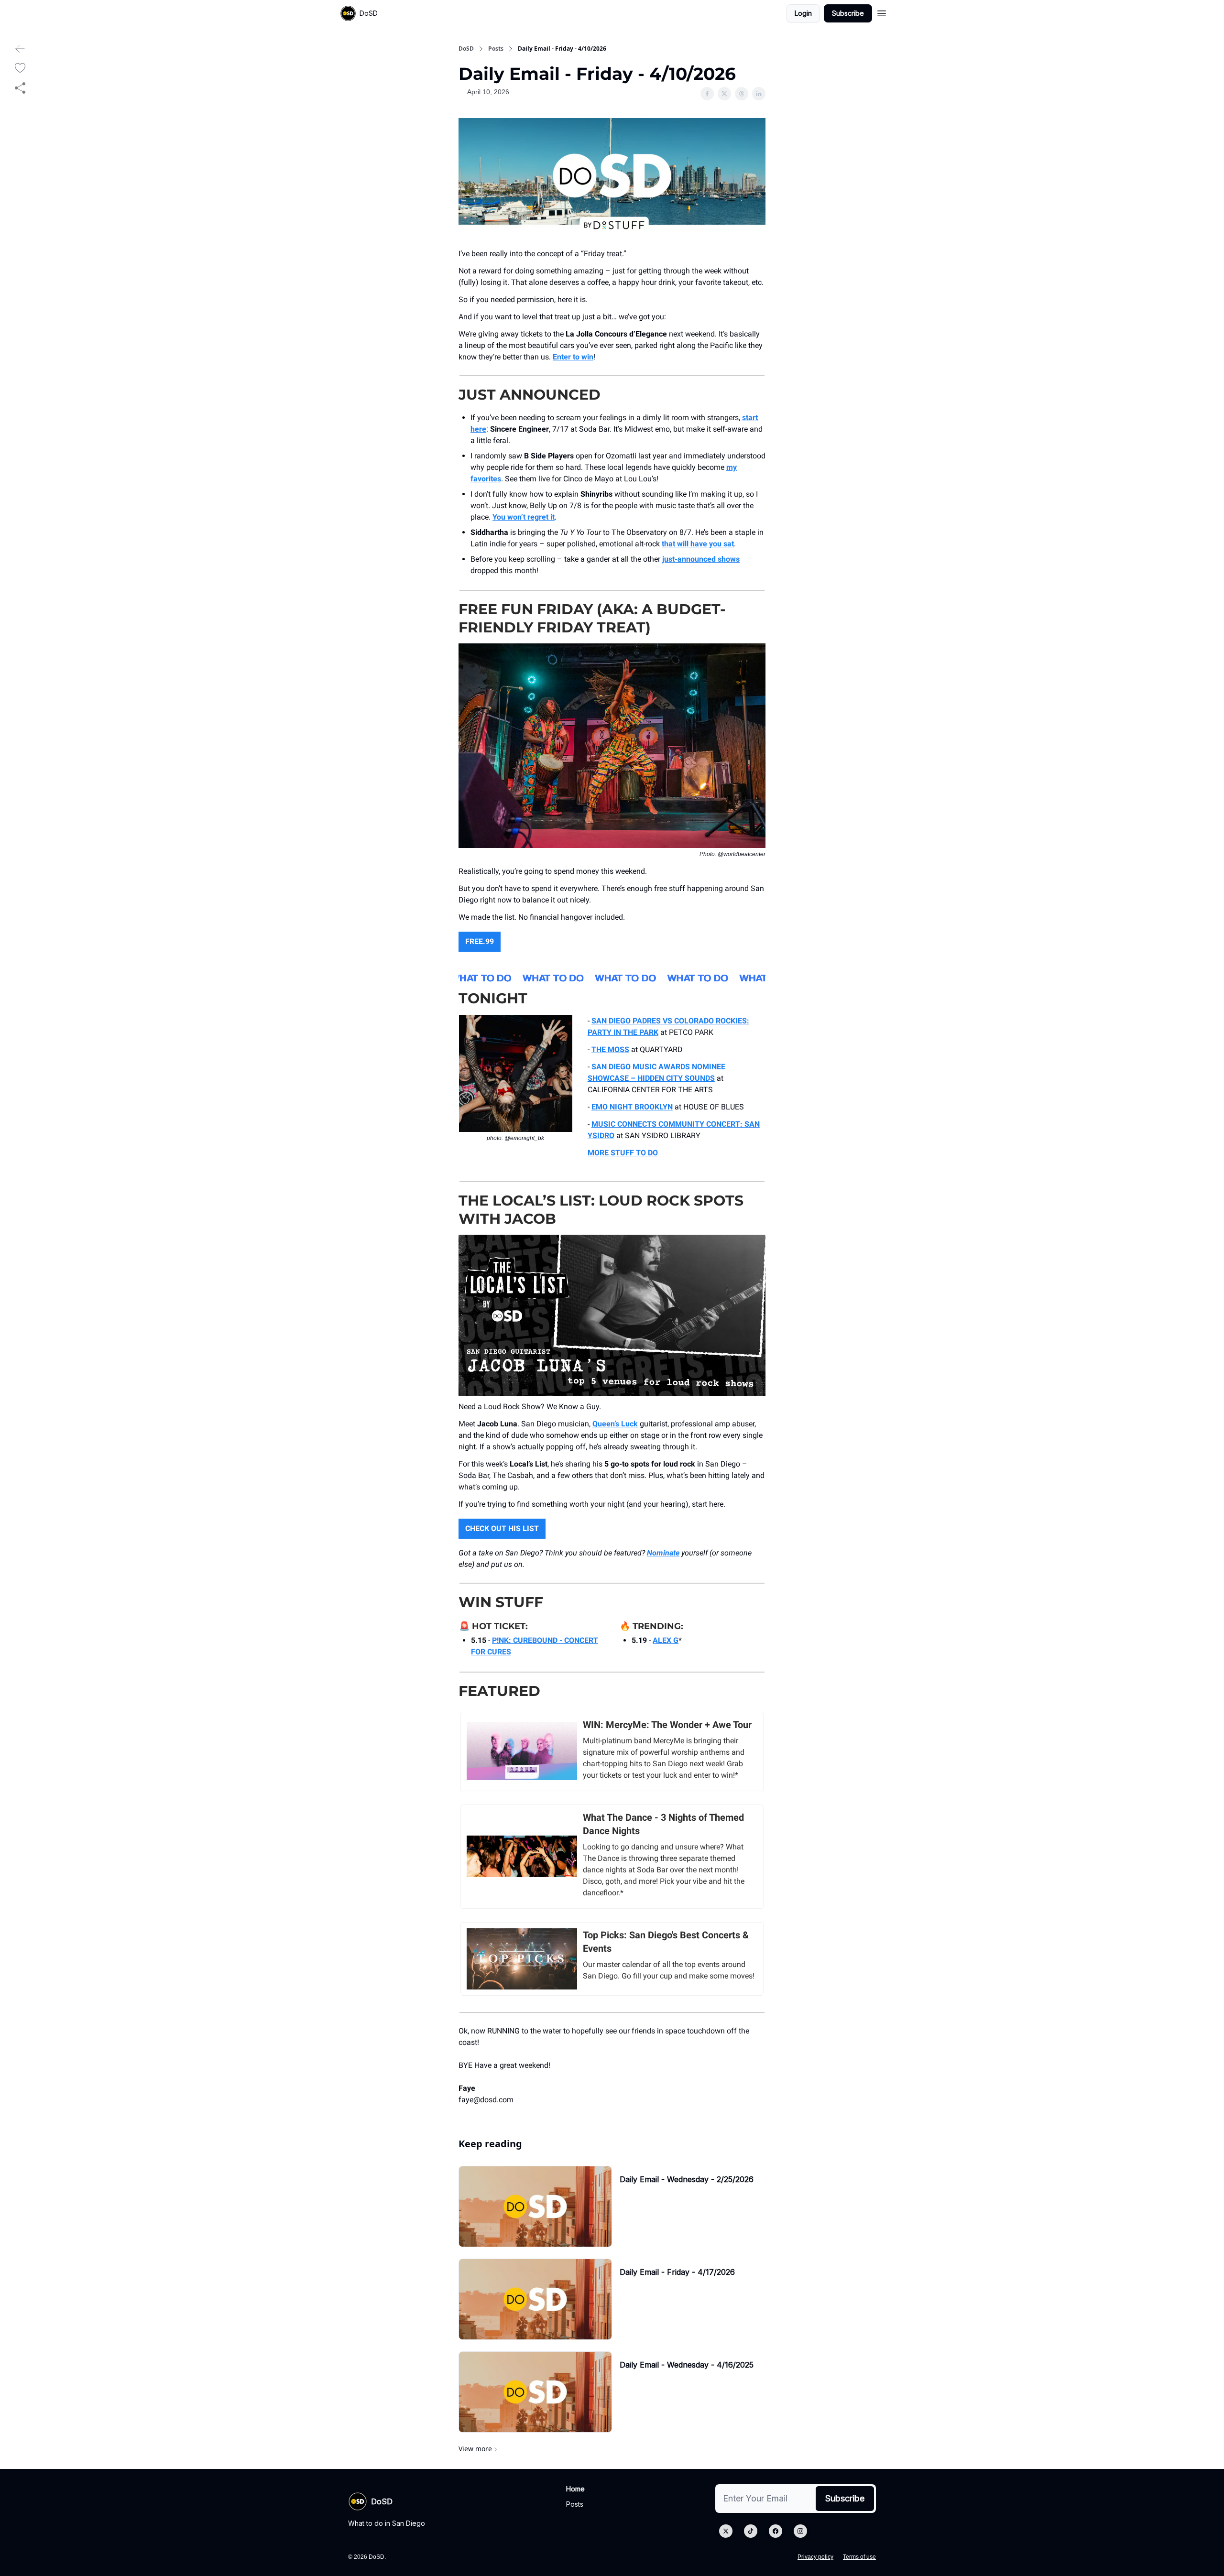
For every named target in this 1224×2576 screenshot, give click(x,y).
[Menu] (882, 12)
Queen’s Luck (615, 1424)
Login (803, 13)
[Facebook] (776, 2531)
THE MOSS (610, 1049)
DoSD (466, 49)
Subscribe (848, 13)
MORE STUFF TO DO (623, 1153)
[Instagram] (800, 2531)
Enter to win (573, 357)
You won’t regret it (524, 517)
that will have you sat (698, 544)
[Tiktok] (751, 2531)
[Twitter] (726, 2531)
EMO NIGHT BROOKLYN (632, 1107)
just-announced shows (701, 559)
